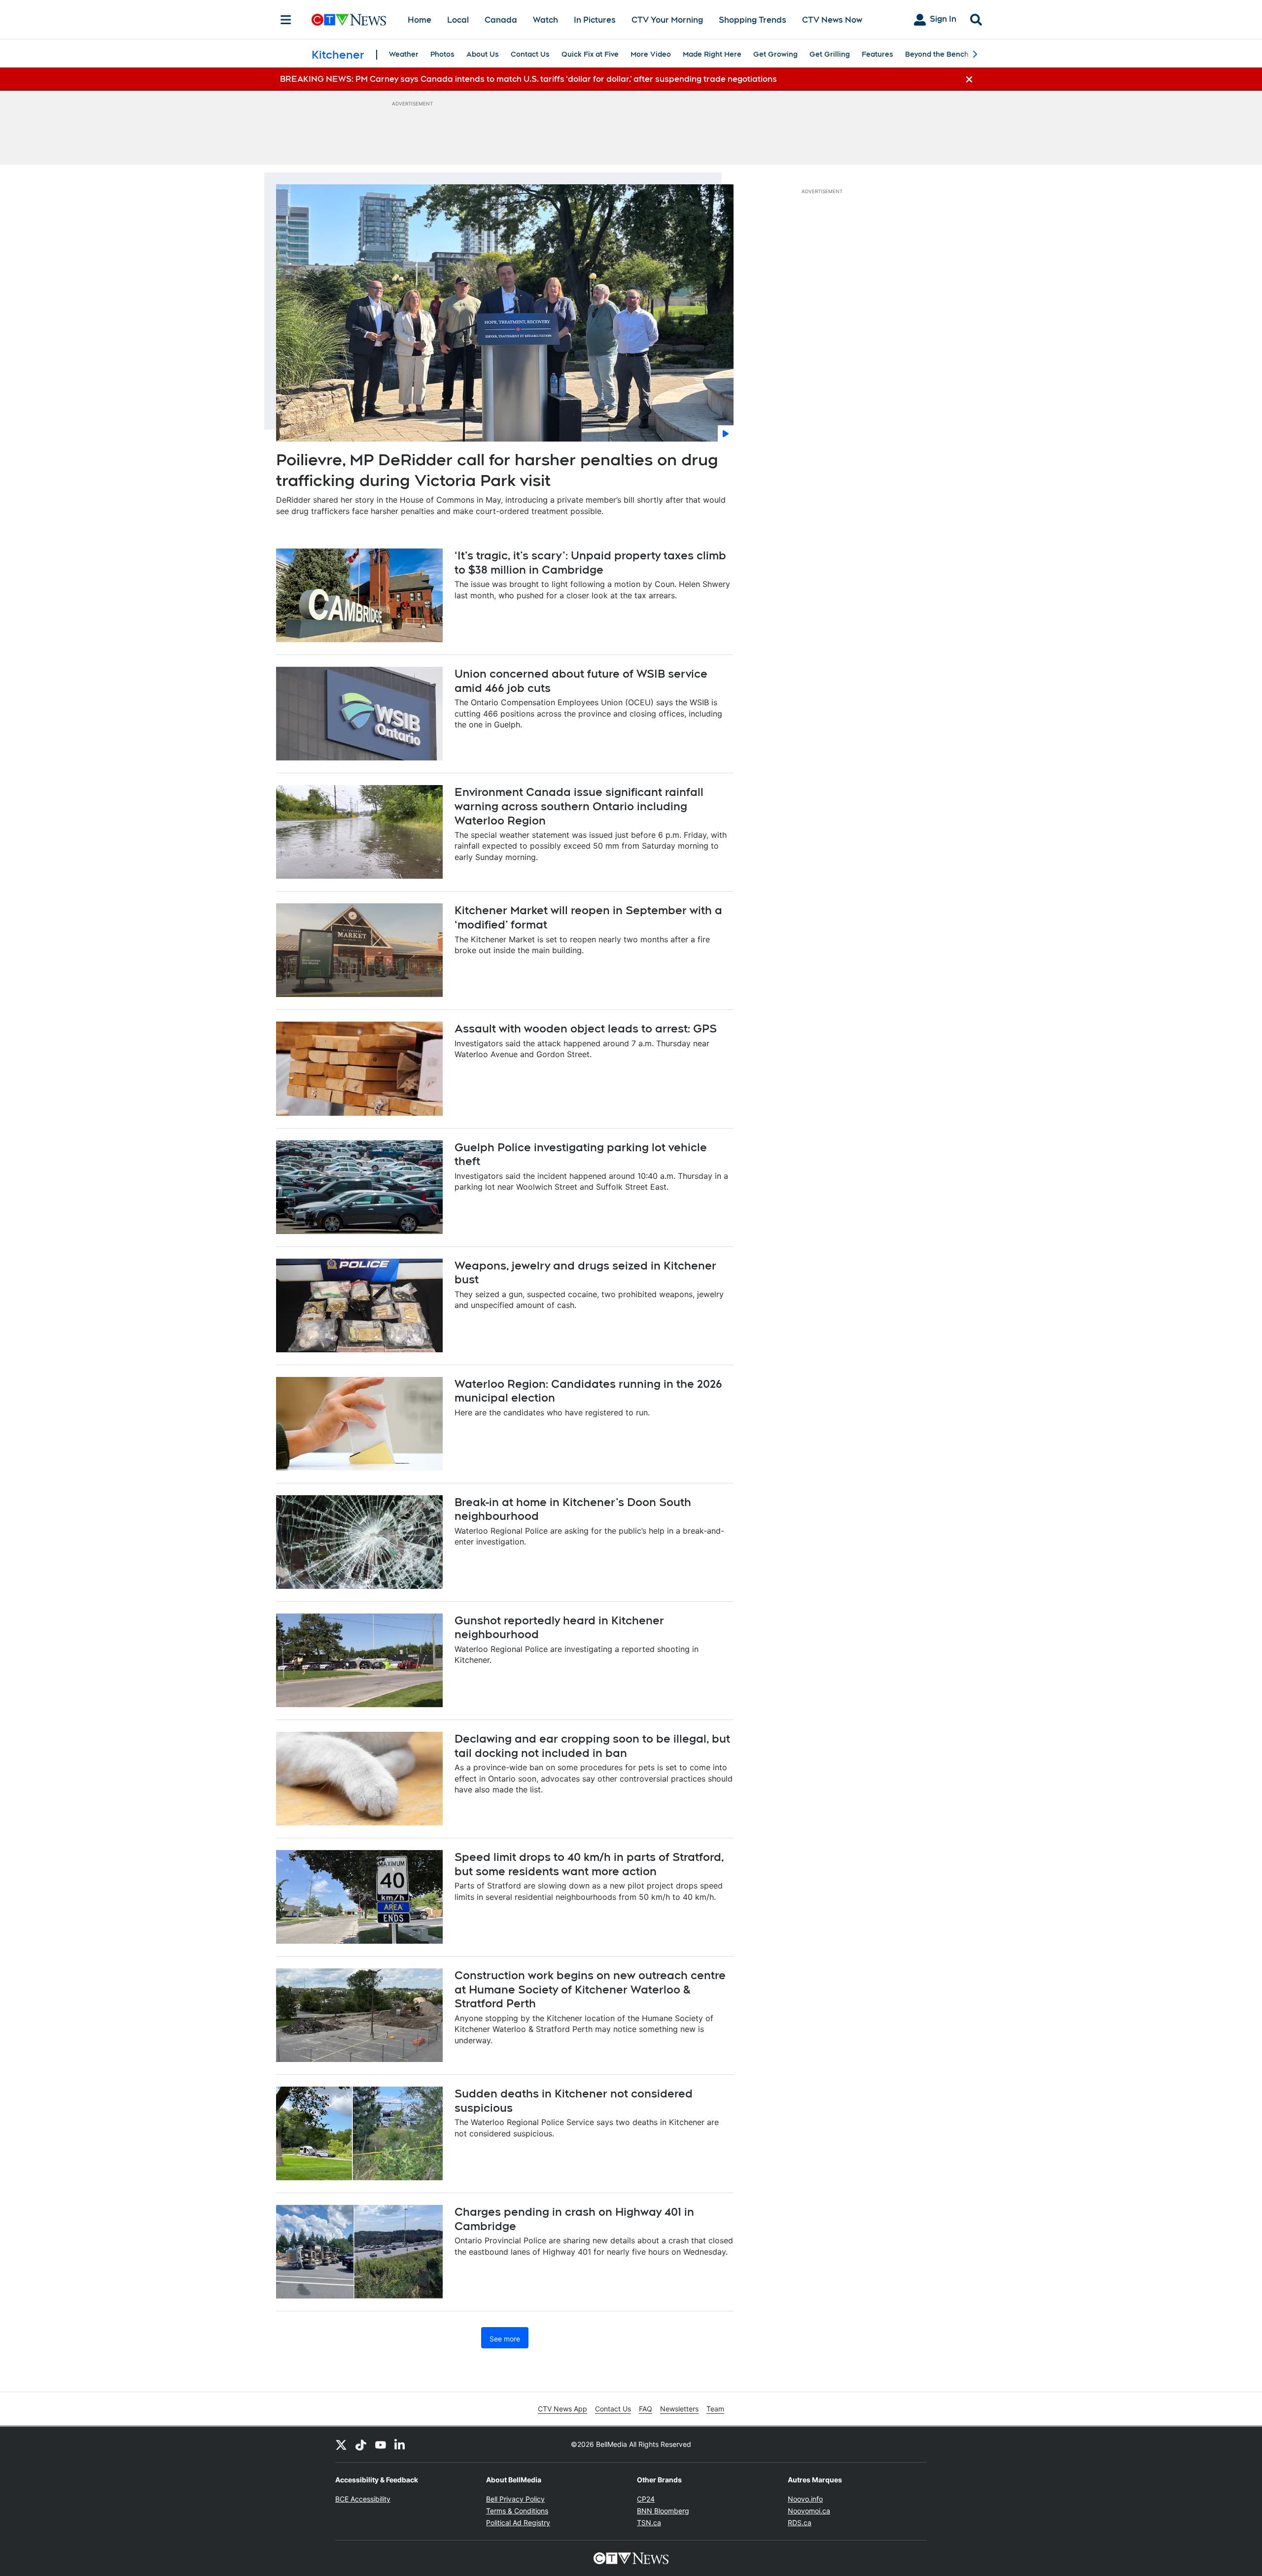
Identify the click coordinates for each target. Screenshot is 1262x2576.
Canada (501, 20)
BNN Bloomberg (663, 2511)
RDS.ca (800, 2523)
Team (715, 2409)
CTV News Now (832, 20)
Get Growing (775, 54)
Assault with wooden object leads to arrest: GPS (586, 1029)
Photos (442, 54)
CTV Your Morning (667, 20)
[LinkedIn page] (400, 2444)
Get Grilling (830, 54)
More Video (651, 54)
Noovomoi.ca (809, 2511)
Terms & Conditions (517, 2511)
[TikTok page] (361, 2444)
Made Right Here (712, 54)
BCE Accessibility (363, 2499)
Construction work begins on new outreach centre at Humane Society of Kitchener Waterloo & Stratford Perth (590, 1989)
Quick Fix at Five (590, 54)
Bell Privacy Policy (515, 2499)
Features (877, 54)
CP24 (646, 2499)
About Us (483, 54)
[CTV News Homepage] (349, 20)
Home (420, 20)
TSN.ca (649, 2523)
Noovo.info (805, 2499)
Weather (404, 54)
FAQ (646, 2409)
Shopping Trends (753, 20)
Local (458, 20)
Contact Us (530, 54)
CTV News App (562, 2409)
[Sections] (286, 20)
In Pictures (595, 20)
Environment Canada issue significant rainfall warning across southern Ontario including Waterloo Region (579, 806)
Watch (545, 20)
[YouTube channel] (381, 2444)
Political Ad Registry (518, 2523)
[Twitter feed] (341, 2444)
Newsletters (679, 2409)
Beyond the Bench (937, 54)
